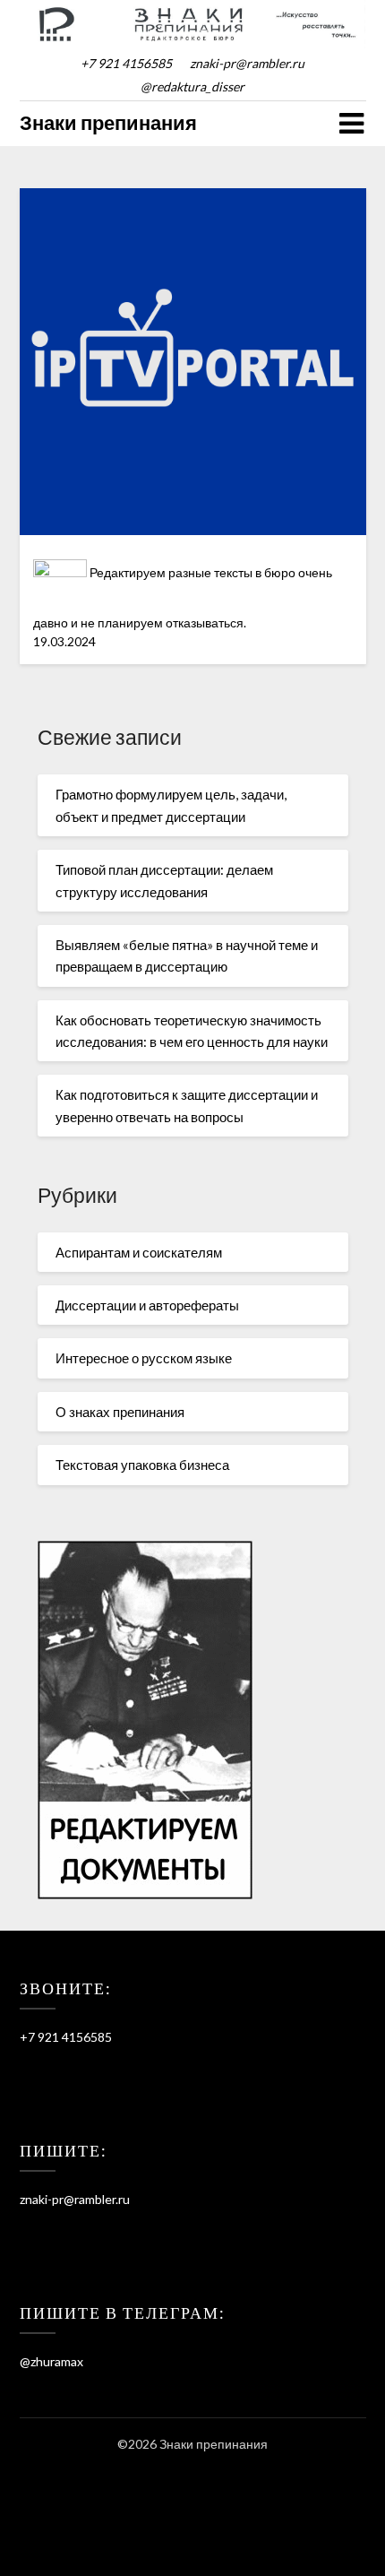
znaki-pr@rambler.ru (247, 63)
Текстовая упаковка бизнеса (142, 1465)
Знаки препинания (108, 122)
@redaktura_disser (192, 86)
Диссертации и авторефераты (147, 1305)
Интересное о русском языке (144, 1358)
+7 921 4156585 (126, 63)
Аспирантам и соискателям (139, 1252)
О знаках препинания (120, 1412)
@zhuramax (51, 2361)
